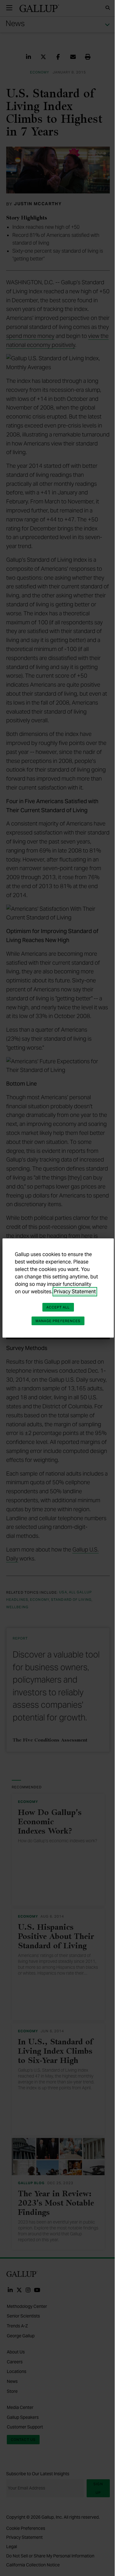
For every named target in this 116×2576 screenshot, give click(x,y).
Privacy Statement (75, 1292)
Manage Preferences (58, 1321)
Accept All (58, 1307)
